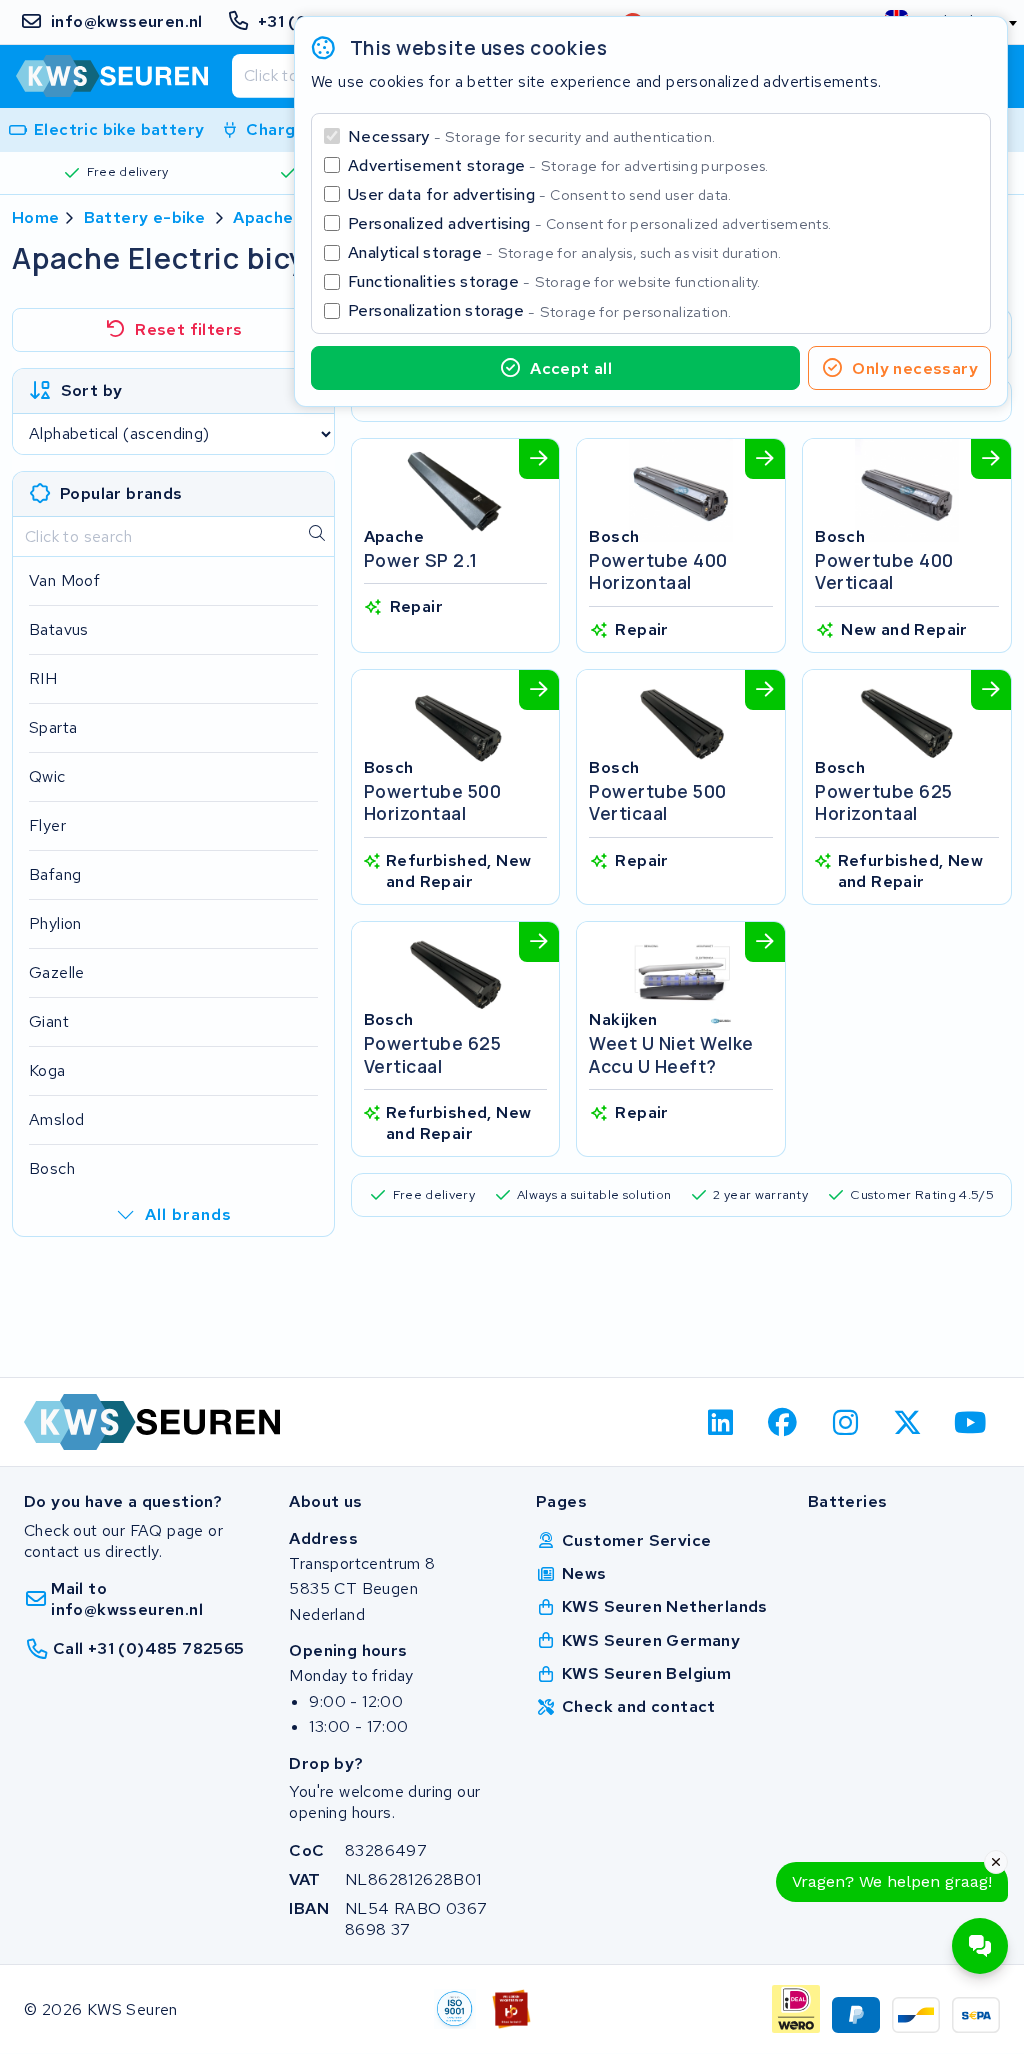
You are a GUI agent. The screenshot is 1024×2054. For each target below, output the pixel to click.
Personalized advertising (589, 223)
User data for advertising (540, 194)
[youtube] (970, 1422)
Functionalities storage (554, 281)
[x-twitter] (908, 1422)
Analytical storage (565, 252)
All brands (188, 1214)
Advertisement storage (558, 165)
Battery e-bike (145, 217)
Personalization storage (540, 310)
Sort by (92, 390)
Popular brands (121, 493)
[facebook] (783, 1422)
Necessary (531, 136)
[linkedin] (720, 1422)
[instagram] (845, 1422)
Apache (263, 217)
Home (36, 217)
